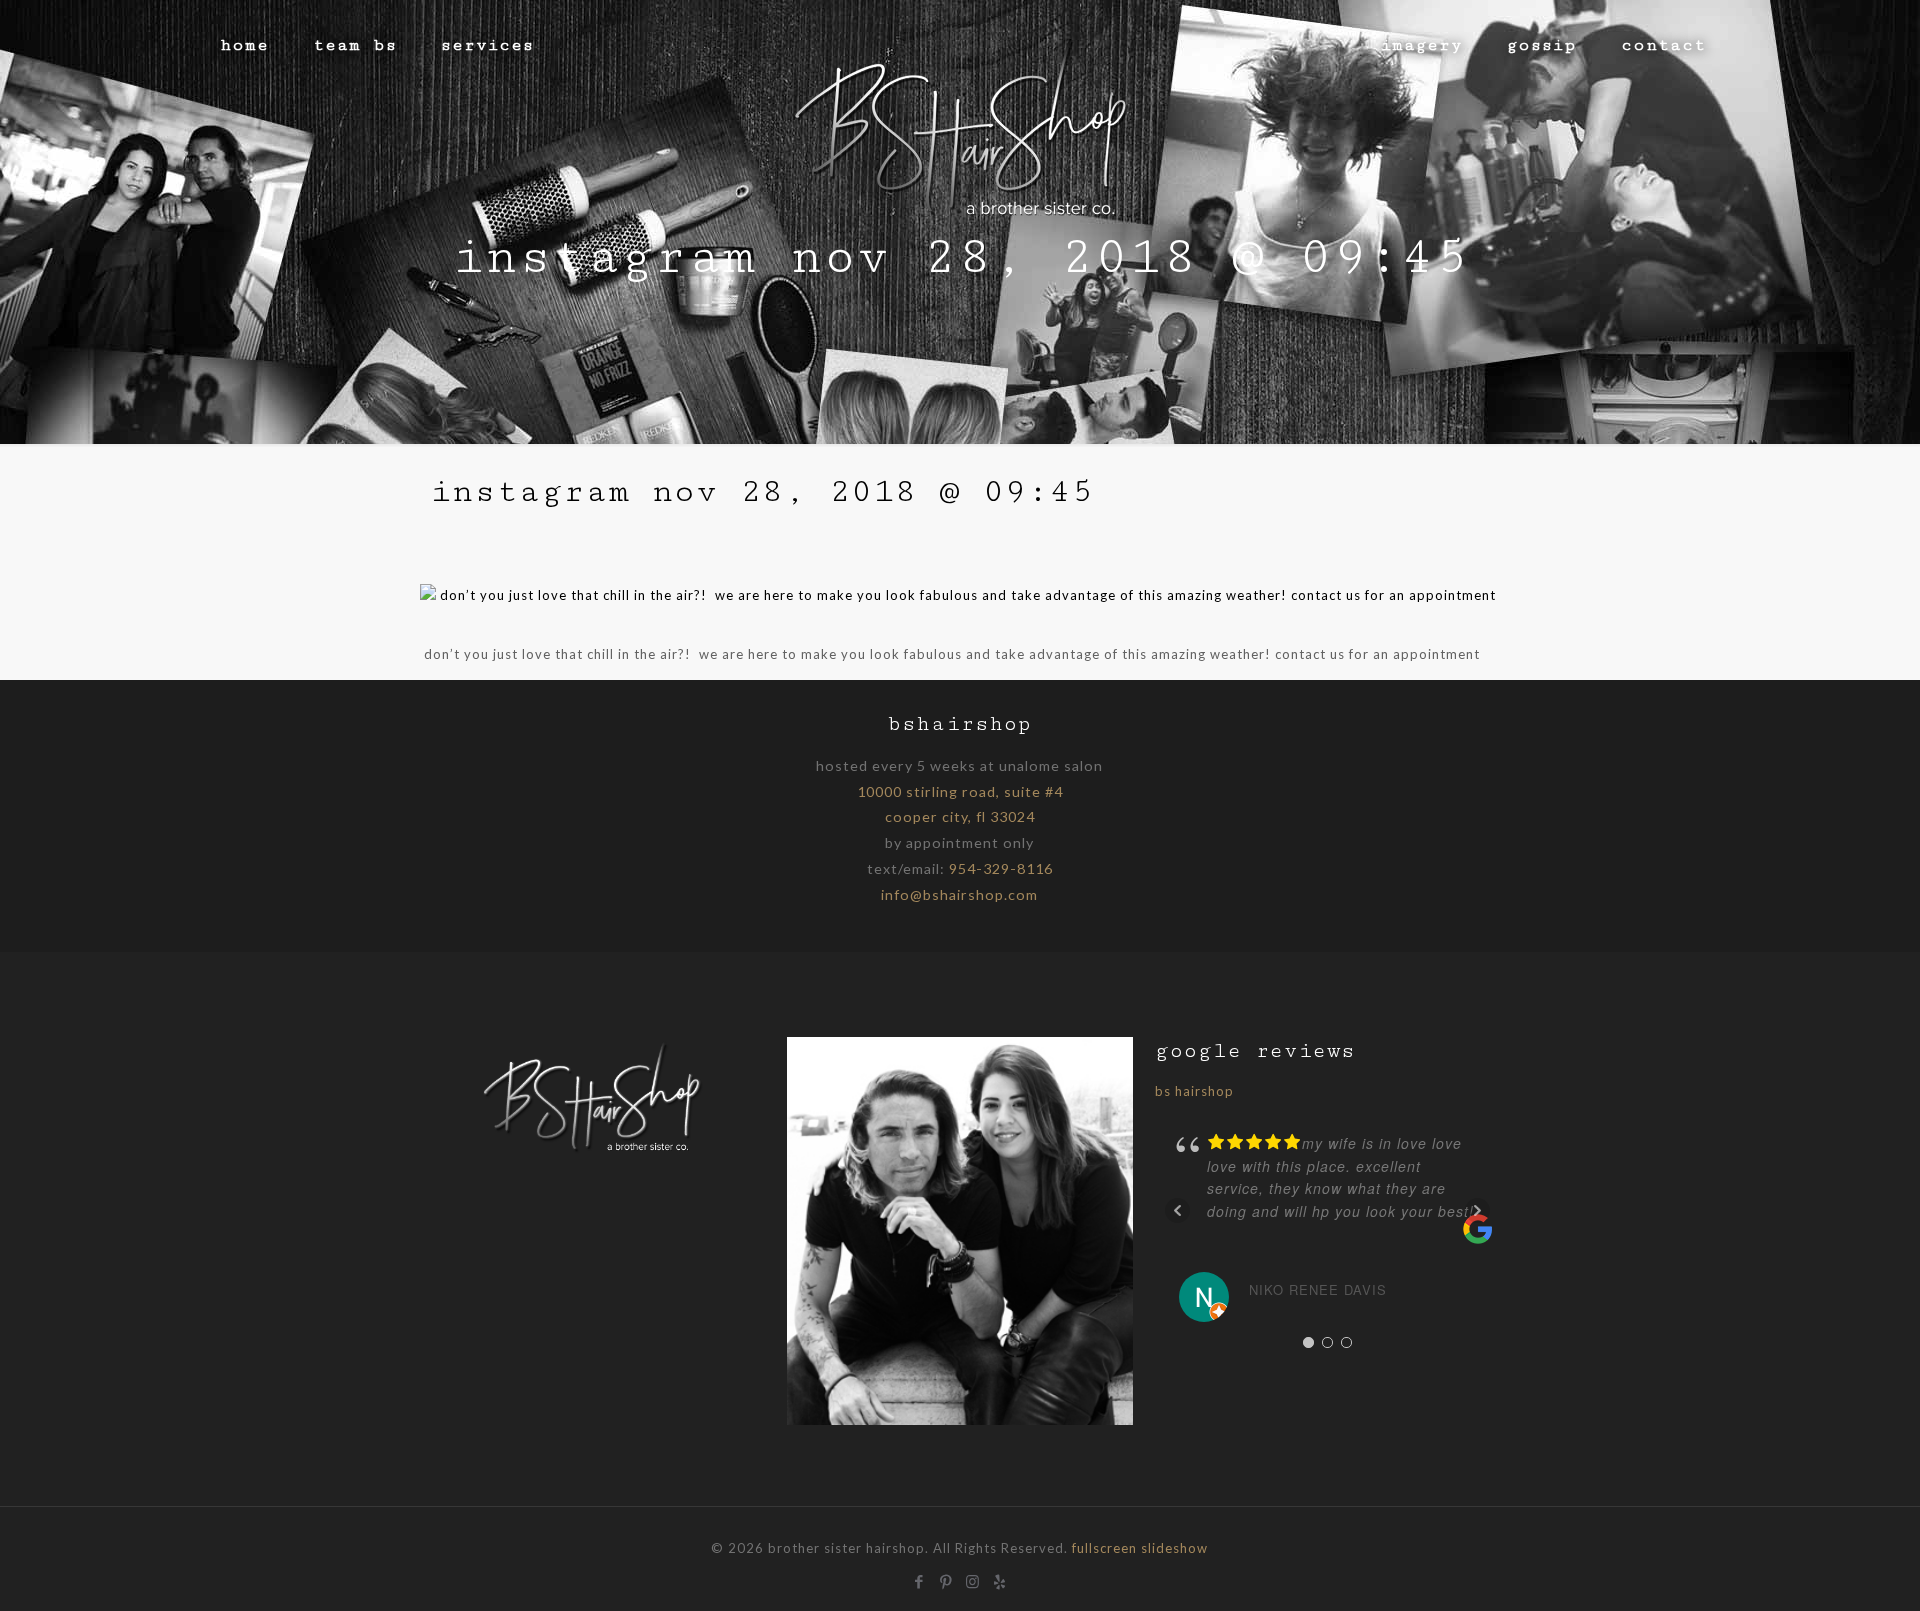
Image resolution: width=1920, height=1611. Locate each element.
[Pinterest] (946, 1579)
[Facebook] (919, 1579)
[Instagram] (973, 1579)
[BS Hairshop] (592, 1152)
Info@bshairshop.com (959, 894)
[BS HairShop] (960, 125)
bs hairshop (1194, 1091)
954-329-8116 (1001, 868)
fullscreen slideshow (1140, 1548)
